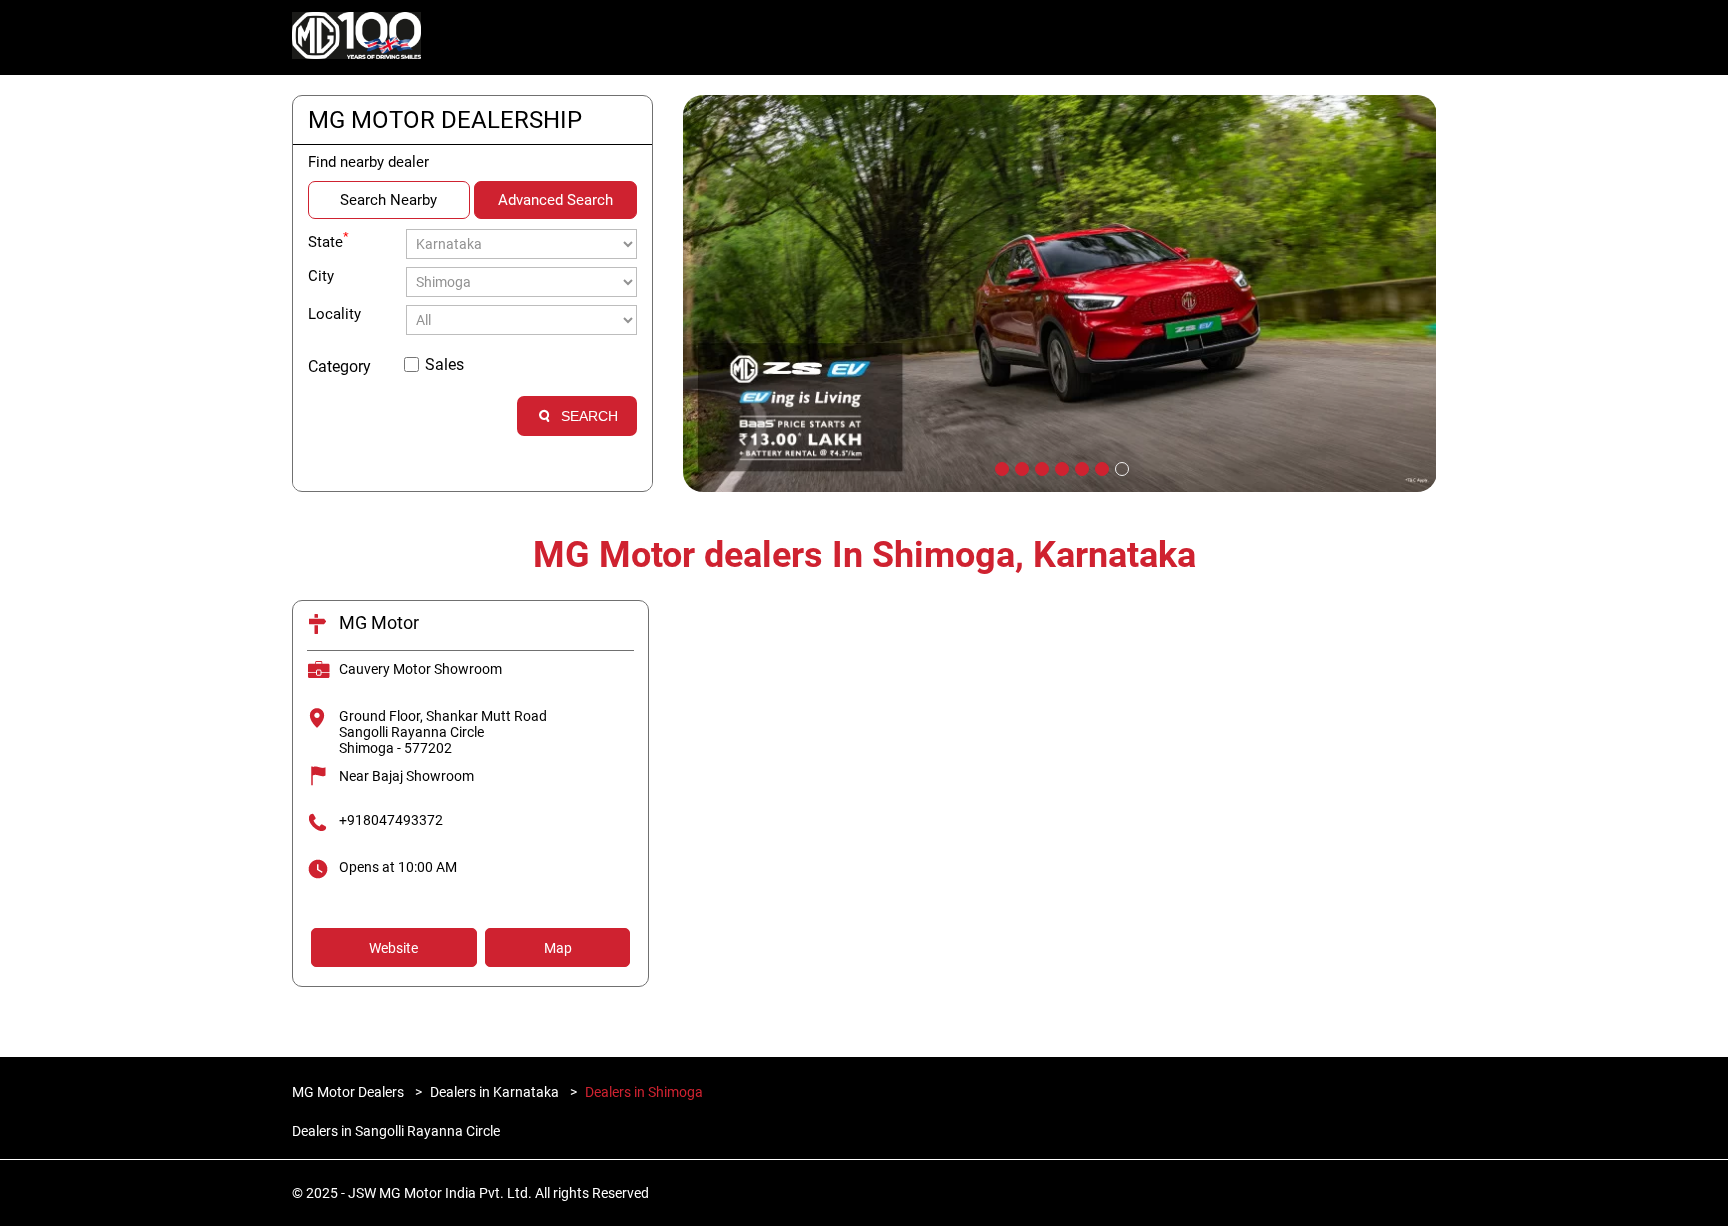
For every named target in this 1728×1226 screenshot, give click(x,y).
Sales (444, 364)
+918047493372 (391, 820)
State (328, 240)
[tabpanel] (1060, 293)
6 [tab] (1100, 467)
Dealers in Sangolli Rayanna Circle (396, 1131)
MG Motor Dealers (349, 1092)
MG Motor (379, 622)
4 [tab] (1060, 467)
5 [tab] (1080, 467)
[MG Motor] (357, 38)
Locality (334, 314)
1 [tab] (1000, 467)
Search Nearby (388, 200)
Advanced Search (555, 200)
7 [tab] (1120, 467)
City (321, 276)
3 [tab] (1040, 467)
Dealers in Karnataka (494, 1092)
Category (339, 366)
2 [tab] (1020, 467)
